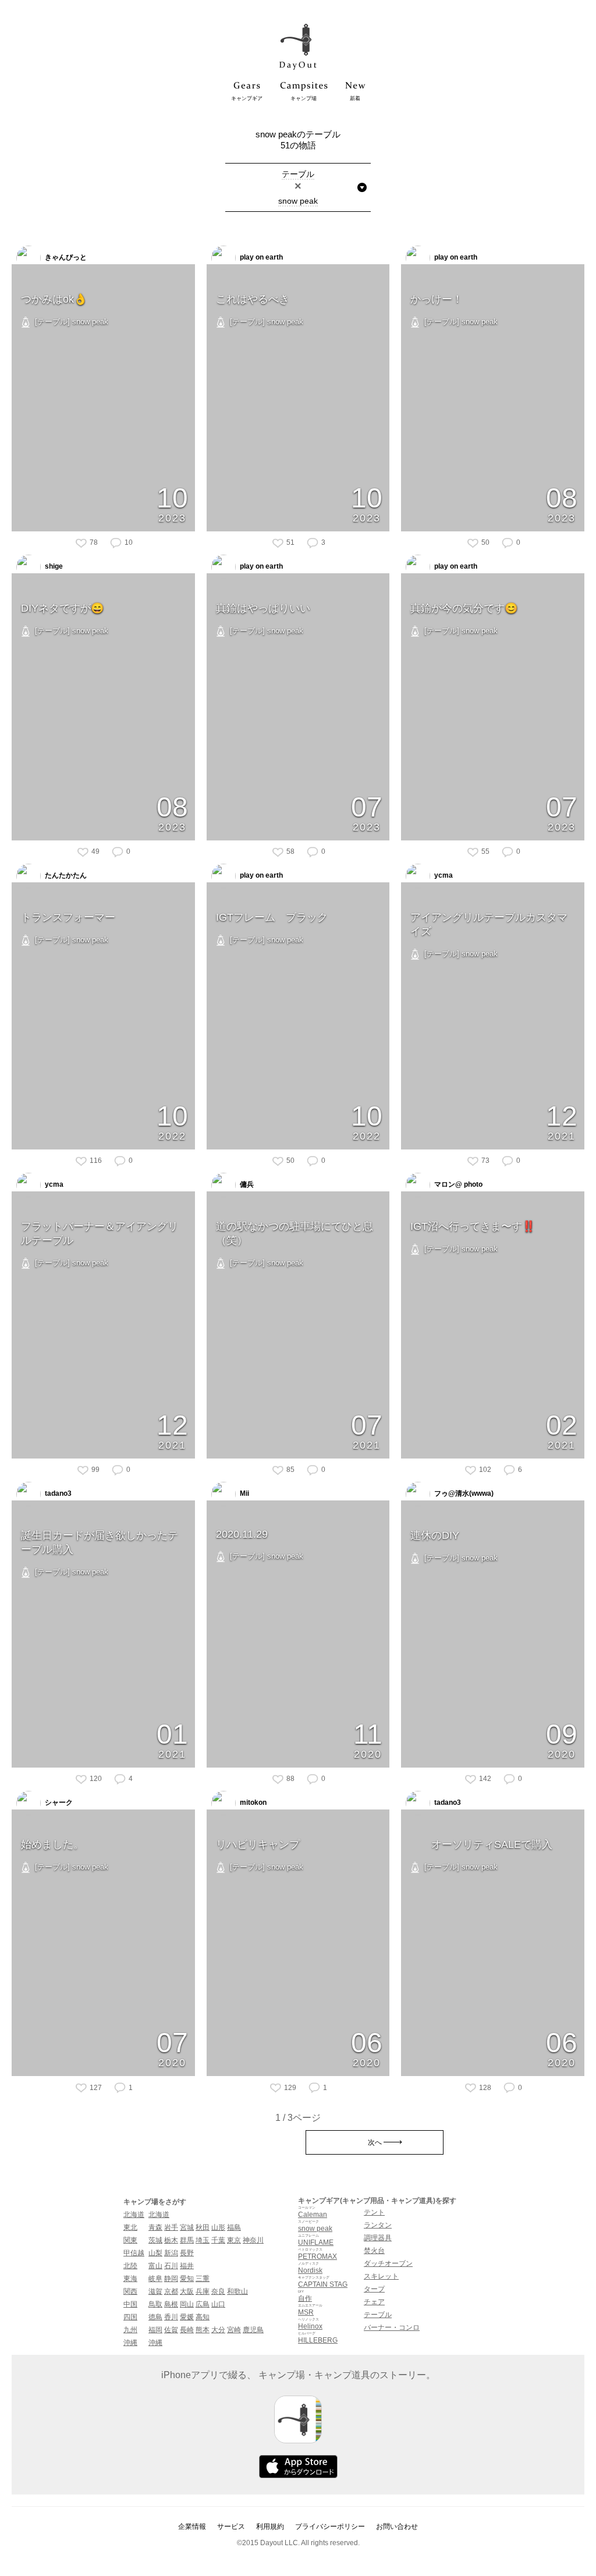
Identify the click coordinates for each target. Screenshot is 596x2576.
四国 (130, 2317)
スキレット (381, 2276)
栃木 (171, 2240)
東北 (130, 2227)
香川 (171, 2317)
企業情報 (192, 2527)
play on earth (260, 257)
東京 (234, 2240)
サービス (231, 2527)
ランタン (378, 2225)
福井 (187, 2266)
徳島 (155, 2317)
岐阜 (155, 2279)
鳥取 (155, 2304)
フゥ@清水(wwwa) (463, 1493)
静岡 (171, 2279)
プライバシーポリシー (330, 2527)
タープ (374, 2289)
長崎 (187, 2330)
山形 (218, 2227)
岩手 (171, 2227)
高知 (203, 2317)
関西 (130, 2291)
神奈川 (253, 2240)
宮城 (187, 2227)
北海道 (134, 2215)
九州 (130, 2330)
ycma (443, 875)
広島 (203, 2304)
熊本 (203, 2330)
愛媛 (187, 2317)
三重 (203, 2279)
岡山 (187, 2304)
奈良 (218, 2291)
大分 (218, 2330)
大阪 (187, 2291)
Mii (244, 1493)
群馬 (187, 2240)
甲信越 (134, 2253)
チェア (374, 2302)
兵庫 (203, 2291)
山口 (218, 2304)
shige (53, 566)
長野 (187, 2253)
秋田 (203, 2227)
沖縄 (130, 2343)
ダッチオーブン (388, 2263)
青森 (155, 2227)
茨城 (155, 2240)
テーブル (378, 2315)
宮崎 (234, 2330)
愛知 (187, 2279)
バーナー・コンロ (392, 2327)
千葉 (218, 2240)
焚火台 (374, 2251)
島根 (171, 2304)
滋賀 (155, 2291)
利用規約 (270, 2527)
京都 (171, 2291)
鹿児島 (253, 2330)
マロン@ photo (457, 1184)
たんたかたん (65, 875)
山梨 (155, 2253)
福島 (234, 2227)
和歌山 (237, 2291)
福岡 (155, 2330)
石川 (171, 2266)
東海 (130, 2279)
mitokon (252, 1803)
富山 (155, 2266)
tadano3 (57, 1493)
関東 (130, 2240)
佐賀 (171, 2330)
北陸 (130, 2266)
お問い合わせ (397, 2527)
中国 (130, 2304)
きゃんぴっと (65, 257)
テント (374, 2212)
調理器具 (378, 2238)
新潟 (171, 2253)
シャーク (58, 1803)
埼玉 (203, 2240)
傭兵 (246, 1184)
